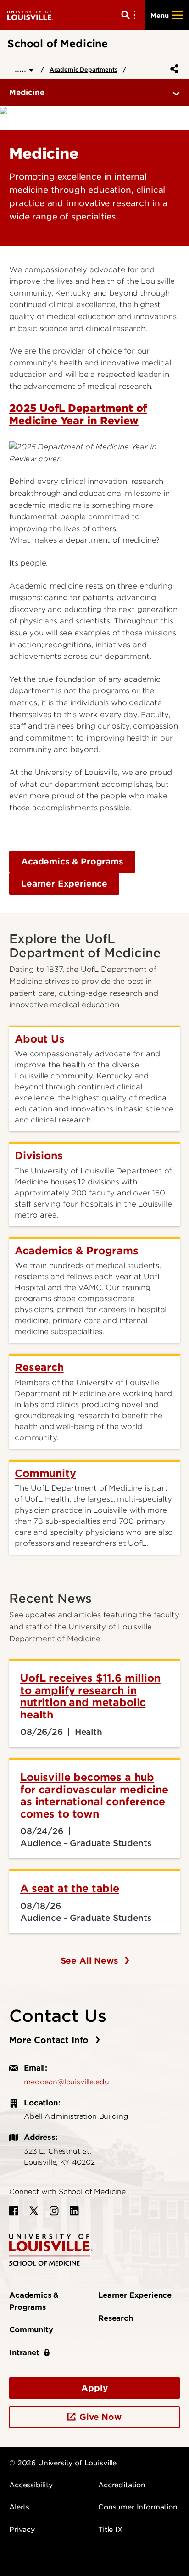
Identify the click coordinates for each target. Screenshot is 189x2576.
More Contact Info (50, 2040)
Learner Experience (64, 884)
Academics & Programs (72, 861)
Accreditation (122, 2485)
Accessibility (31, 2485)
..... (22, 69)
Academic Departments (83, 70)
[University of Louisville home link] (30, 15)
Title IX (110, 2530)
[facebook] (14, 2211)
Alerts (19, 2507)
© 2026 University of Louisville (63, 2463)
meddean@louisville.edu (66, 2082)
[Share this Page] (172, 69)
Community (31, 2330)
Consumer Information (138, 2507)
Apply (94, 2388)
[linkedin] (74, 2211)
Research (116, 2318)
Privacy (22, 2530)
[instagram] (54, 2211)
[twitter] (34, 2211)
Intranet (24, 2353)
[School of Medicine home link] (51, 2249)
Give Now (100, 2417)
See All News (91, 1961)
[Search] (130, 15)
